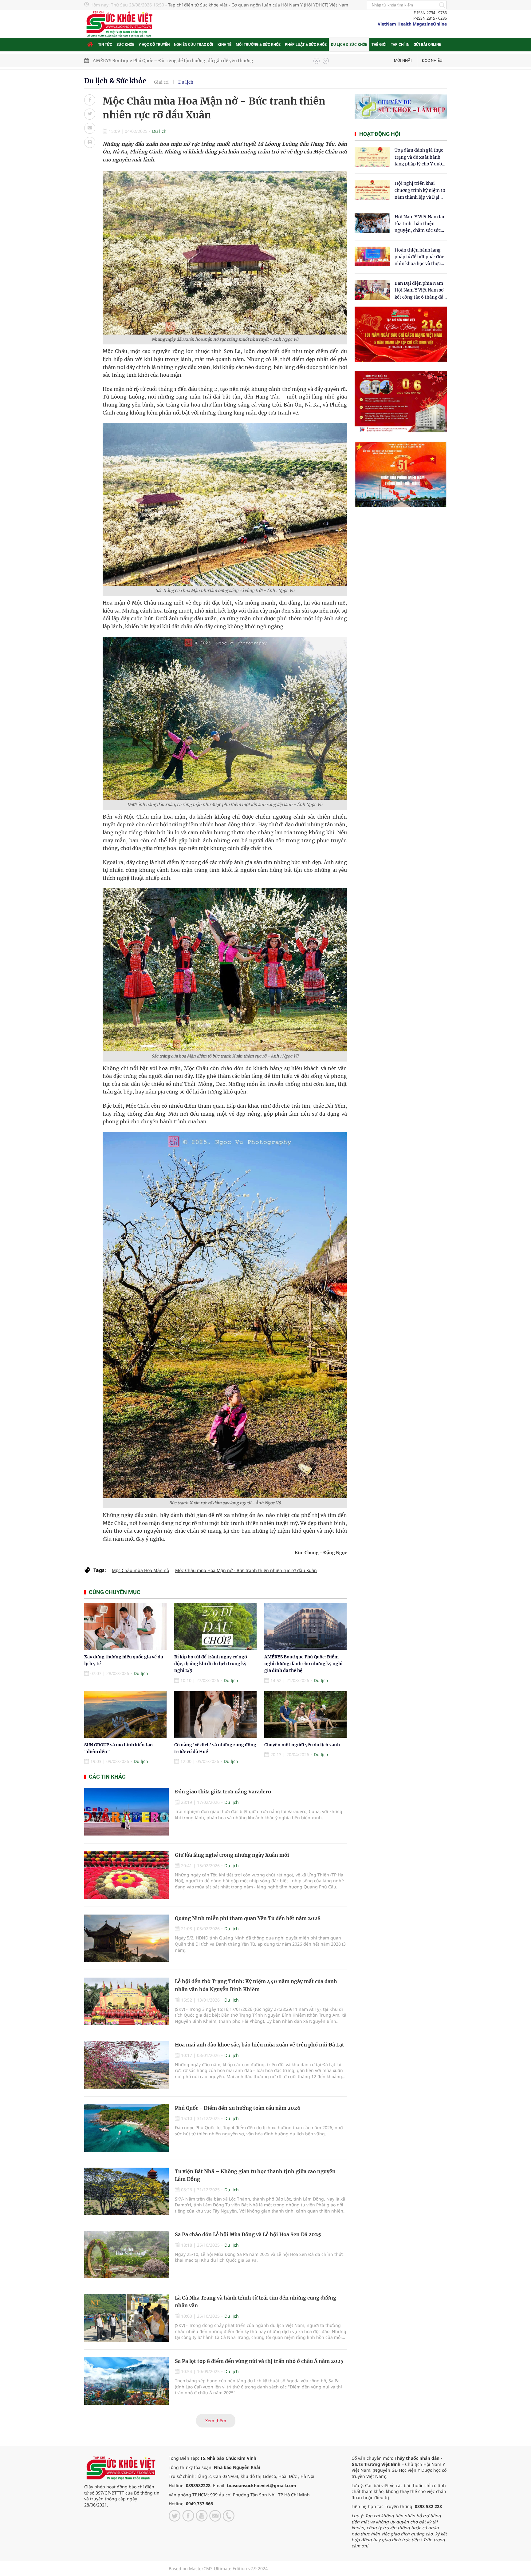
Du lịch (186, 82)
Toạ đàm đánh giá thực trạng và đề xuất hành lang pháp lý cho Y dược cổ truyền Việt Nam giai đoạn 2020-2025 (419, 157)
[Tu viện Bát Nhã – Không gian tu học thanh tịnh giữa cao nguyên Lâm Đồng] (126, 2191)
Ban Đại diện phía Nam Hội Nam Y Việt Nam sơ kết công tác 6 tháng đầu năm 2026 (420, 290)
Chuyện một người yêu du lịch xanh (302, 1745)
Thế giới (379, 45)
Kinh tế (224, 45)
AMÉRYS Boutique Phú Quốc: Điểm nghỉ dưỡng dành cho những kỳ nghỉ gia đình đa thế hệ (303, 1664)
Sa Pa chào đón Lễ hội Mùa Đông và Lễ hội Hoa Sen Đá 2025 (248, 2234)
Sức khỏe (125, 45)
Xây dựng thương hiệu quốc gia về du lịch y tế (141, 61)
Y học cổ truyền (154, 45)
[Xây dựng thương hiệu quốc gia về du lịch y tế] (125, 1627)
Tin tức (105, 45)
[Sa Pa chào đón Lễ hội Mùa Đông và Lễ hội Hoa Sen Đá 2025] (126, 2254)
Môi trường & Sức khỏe (258, 45)
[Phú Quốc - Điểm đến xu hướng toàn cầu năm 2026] (126, 2128)
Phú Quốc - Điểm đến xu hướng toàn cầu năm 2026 (238, 2108)
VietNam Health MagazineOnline (412, 24)
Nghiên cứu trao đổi (194, 45)
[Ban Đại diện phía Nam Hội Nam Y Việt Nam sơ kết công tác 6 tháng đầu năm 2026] (372, 290)
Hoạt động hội (380, 134)
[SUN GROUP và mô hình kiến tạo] (125, 1715)
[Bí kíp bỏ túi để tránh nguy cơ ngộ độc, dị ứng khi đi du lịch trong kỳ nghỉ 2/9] (215, 1627)
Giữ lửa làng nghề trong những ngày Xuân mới (232, 1855)
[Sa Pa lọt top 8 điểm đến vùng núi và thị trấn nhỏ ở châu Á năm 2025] (126, 2381)
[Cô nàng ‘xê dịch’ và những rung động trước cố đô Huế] (215, 1715)
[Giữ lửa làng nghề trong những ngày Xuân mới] (126, 1875)
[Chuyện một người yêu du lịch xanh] (305, 1715)
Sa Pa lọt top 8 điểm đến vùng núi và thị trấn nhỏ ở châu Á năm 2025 (259, 2361)
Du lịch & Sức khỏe (349, 45)
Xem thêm (216, 2421)
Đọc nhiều (432, 60)
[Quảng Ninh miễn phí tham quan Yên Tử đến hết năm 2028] (126, 1938)
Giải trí (161, 82)
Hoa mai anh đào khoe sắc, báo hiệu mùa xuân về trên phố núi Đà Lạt (260, 2045)
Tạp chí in (400, 45)
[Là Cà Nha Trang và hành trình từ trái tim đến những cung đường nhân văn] (126, 2318)
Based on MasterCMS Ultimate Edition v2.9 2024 (218, 2568)
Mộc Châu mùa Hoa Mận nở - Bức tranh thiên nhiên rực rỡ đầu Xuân (246, 1570)
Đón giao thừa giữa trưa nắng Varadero (223, 1792)
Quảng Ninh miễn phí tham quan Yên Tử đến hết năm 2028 (248, 1918)
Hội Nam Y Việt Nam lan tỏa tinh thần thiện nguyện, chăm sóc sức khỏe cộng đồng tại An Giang (420, 224)
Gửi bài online (427, 45)
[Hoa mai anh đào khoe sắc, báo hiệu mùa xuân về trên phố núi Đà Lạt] (126, 2065)
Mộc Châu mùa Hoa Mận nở (141, 1570)
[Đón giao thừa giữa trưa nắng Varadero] (126, 1812)
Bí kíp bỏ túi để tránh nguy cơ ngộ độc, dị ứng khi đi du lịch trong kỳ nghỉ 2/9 (211, 1664)
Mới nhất (403, 60)
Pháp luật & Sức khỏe (306, 45)
